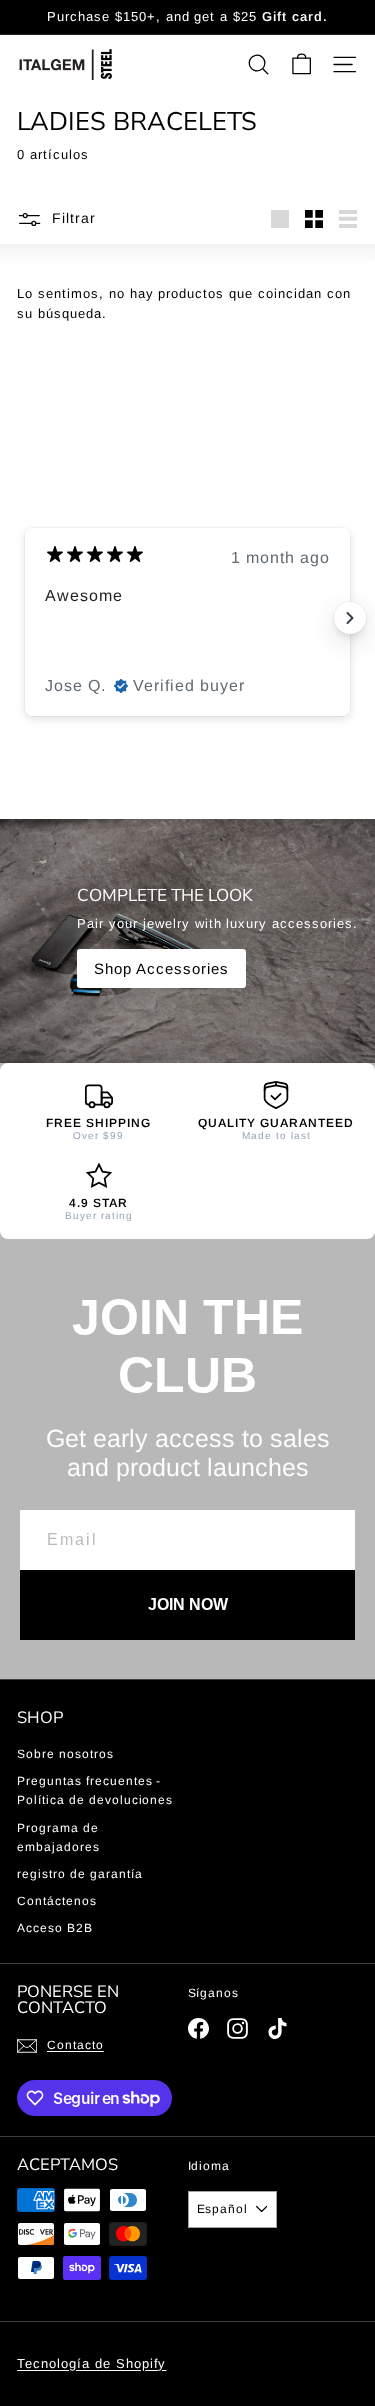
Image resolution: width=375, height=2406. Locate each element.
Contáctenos (57, 1901)
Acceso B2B (55, 1928)
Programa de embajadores (58, 1837)
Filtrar (74, 218)
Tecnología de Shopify (91, 2363)
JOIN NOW (188, 1604)
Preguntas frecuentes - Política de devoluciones (95, 1790)
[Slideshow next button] (350, 618)
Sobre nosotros (65, 1754)
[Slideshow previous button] (25, 618)
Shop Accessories (161, 968)
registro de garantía (80, 1874)
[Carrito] (301, 64)
